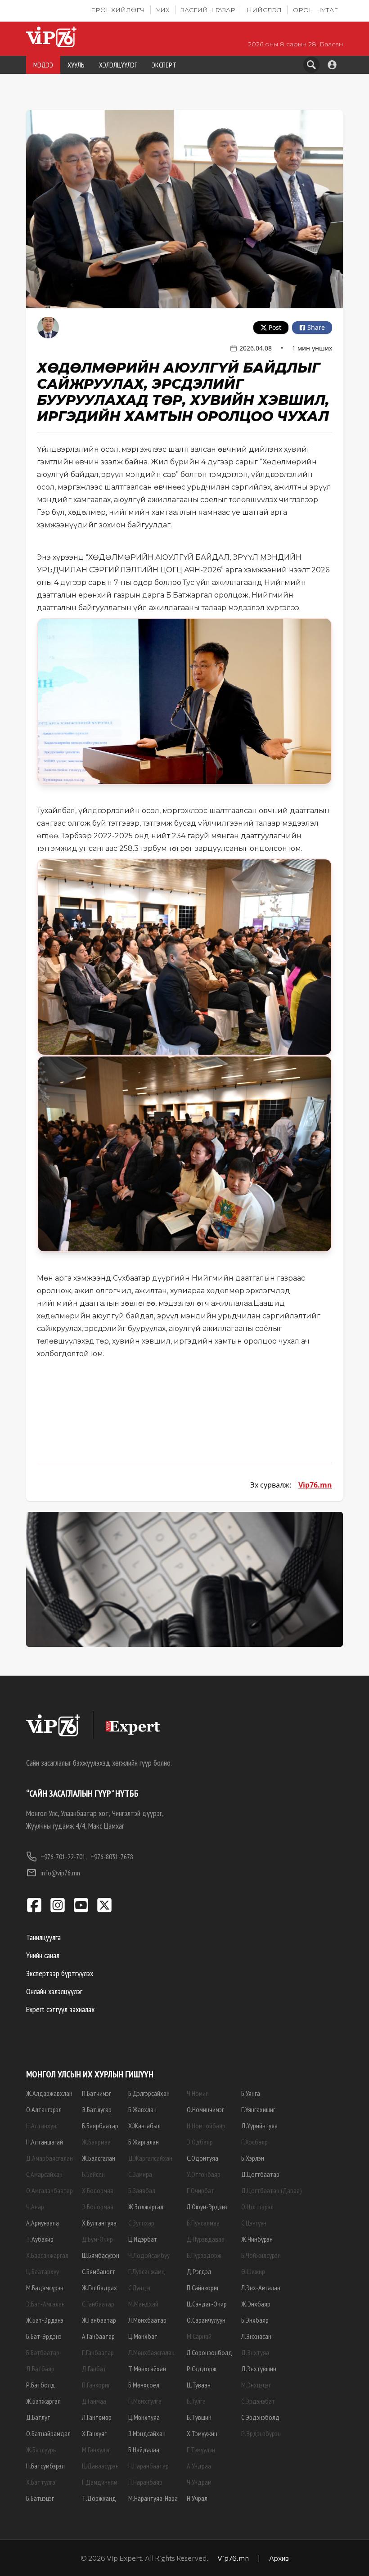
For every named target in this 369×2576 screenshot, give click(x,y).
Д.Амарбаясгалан (49, 2158)
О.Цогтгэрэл (257, 2207)
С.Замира (140, 2174)
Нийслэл (264, 10)
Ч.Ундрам (199, 2482)
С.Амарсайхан (44, 2174)
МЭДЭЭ (43, 65)
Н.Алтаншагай (45, 2142)
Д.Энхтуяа (255, 2352)
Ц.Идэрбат (143, 2239)
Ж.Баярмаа (96, 2142)
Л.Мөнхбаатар (147, 2320)
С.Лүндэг (140, 2288)
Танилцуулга (43, 1937)
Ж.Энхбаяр (256, 2304)
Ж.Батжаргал (43, 2401)
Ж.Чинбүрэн (257, 2239)
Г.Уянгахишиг (258, 2109)
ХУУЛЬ (76, 65)
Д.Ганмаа (94, 2401)
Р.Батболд (40, 2385)
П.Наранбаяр (145, 2482)
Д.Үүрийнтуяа (259, 2126)
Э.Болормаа (98, 2207)
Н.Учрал (197, 2498)
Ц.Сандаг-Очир (207, 2304)
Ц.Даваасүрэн (100, 2466)
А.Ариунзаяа (43, 2223)
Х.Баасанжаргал (47, 2255)
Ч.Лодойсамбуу (149, 2255)
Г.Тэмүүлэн (201, 2450)
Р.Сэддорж (202, 2369)
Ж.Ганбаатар (99, 2320)
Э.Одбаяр (200, 2142)
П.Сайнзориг (203, 2288)
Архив (279, 2558)
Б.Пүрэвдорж (204, 2255)
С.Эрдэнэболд (260, 2417)
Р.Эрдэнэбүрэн (261, 2433)
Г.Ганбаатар (98, 2352)
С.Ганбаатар (98, 2304)
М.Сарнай (199, 2336)
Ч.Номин (198, 2093)
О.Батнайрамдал (48, 2433)
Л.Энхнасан (256, 2336)
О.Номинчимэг (205, 2109)
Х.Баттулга (41, 2482)
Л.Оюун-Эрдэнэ (207, 2207)
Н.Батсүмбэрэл (45, 2466)
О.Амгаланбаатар (49, 2190)
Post (275, 327)
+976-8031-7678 (112, 1857)
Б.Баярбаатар (100, 2126)
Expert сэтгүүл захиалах (60, 2009)
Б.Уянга (251, 2093)
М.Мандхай (143, 2304)
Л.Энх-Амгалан (261, 2288)
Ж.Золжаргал (146, 2207)
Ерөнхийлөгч (118, 10)
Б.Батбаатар (43, 2352)
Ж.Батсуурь (41, 2450)
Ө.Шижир (253, 2271)
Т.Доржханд (99, 2498)
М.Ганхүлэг (96, 2450)
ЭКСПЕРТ (164, 65)
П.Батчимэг (97, 2093)
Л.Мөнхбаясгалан (151, 2352)
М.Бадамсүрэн (45, 2288)
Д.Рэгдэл (199, 2271)
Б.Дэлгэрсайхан (149, 2093)
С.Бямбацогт (99, 2271)
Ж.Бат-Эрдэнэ (45, 2320)
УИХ (163, 10)
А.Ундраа (199, 2466)
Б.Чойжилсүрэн (261, 2255)
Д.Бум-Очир (97, 2239)
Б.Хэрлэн (253, 2158)
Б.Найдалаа (144, 2450)
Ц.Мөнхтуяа (144, 2417)
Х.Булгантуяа (99, 2223)
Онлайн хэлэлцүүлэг (54, 1991)
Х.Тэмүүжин (202, 2433)
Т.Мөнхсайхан (147, 2369)
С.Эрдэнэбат (258, 2401)
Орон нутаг (315, 10)
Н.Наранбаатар (148, 2466)
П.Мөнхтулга (145, 2401)
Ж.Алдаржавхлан (49, 2093)
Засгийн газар (208, 10)
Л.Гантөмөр (97, 2417)
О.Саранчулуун (206, 2320)
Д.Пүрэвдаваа (206, 2239)
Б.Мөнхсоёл (144, 2385)
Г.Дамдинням (100, 2482)
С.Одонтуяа (202, 2158)
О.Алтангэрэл (44, 2109)
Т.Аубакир (40, 2239)
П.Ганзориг (96, 2385)
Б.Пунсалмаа (203, 2223)
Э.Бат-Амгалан (45, 2304)
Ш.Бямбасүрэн (101, 2255)
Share (316, 327)
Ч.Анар (35, 2207)
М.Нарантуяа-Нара (153, 2498)
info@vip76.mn (60, 1873)
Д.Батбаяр (40, 2369)
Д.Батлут (38, 2417)
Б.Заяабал (142, 2190)
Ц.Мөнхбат (143, 2336)
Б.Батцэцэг (40, 2498)
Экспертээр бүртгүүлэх (60, 1973)
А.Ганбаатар (98, 2336)
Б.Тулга (196, 2401)
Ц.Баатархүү (43, 2271)
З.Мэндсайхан (147, 2433)
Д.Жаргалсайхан (150, 2158)
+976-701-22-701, (64, 1857)
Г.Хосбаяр (254, 2142)
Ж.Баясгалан (99, 2158)
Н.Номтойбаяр (206, 2126)
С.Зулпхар (141, 2223)
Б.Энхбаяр (255, 2320)
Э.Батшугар (97, 2109)
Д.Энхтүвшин (259, 2369)
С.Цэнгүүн (254, 2223)
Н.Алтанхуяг (42, 2126)
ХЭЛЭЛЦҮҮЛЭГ (118, 65)
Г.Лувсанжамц (146, 2271)
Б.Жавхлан (142, 2109)
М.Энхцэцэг (256, 2385)
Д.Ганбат (94, 2369)
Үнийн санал (43, 1955)
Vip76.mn (315, 1485)
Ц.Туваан (199, 2385)
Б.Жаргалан (144, 2142)
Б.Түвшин (199, 2417)
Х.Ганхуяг (94, 2433)
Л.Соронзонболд (209, 2352)
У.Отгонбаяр (204, 2174)
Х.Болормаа (98, 2190)
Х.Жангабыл (144, 2126)
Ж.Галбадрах (99, 2288)
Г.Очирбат (200, 2190)
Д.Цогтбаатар (260, 2174)
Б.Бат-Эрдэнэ (44, 2336)
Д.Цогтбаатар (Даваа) (272, 2190)
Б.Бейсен (93, 2174)
